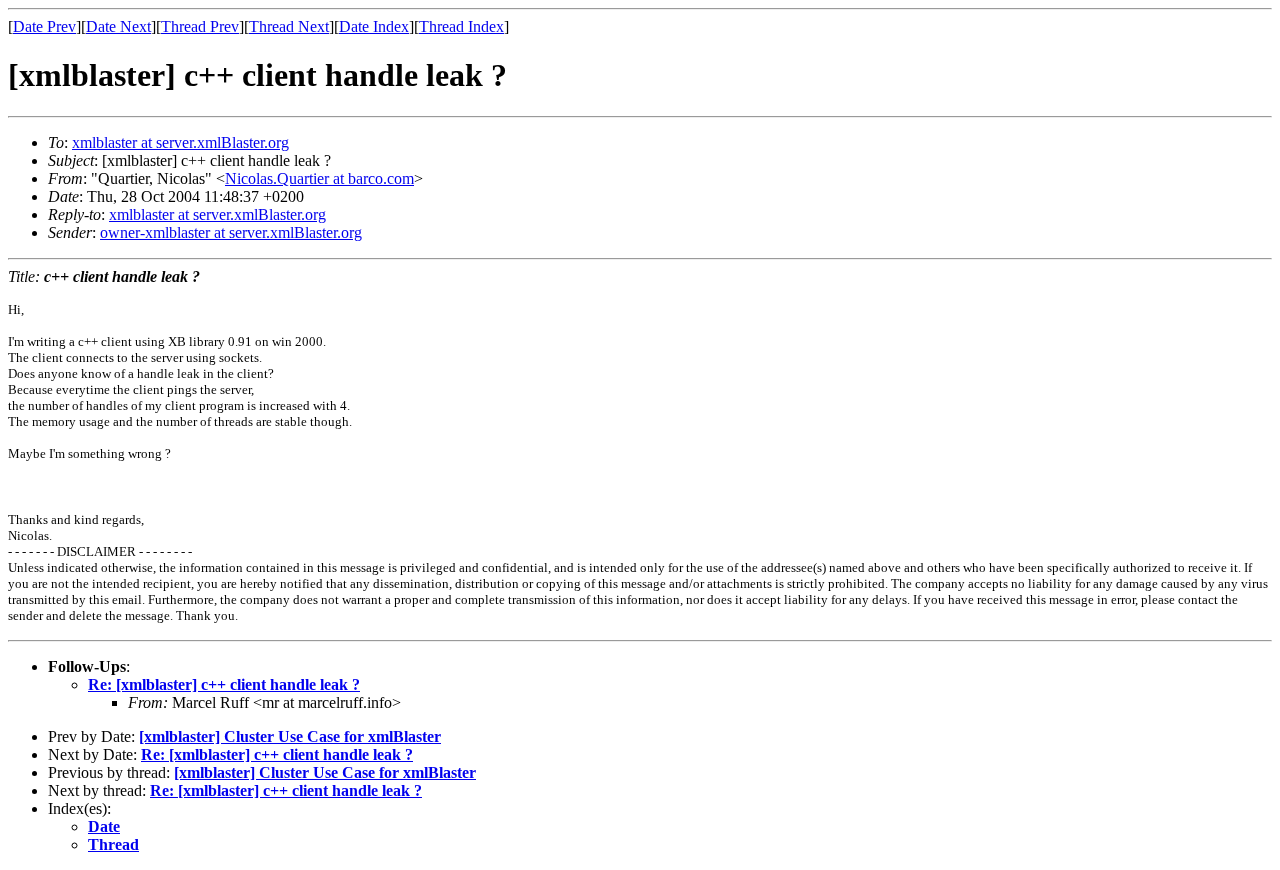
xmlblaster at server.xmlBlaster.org (180, 142)
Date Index (374, 26)
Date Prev (44, 26)
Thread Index (461, 26)
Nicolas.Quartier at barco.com (319, 178)
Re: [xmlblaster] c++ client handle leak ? (224, 684)
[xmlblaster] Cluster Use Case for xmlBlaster (290, 736)
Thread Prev (200, 26)
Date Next (118, 26)
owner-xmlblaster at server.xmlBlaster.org (231, 232)
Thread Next (289, 26)
